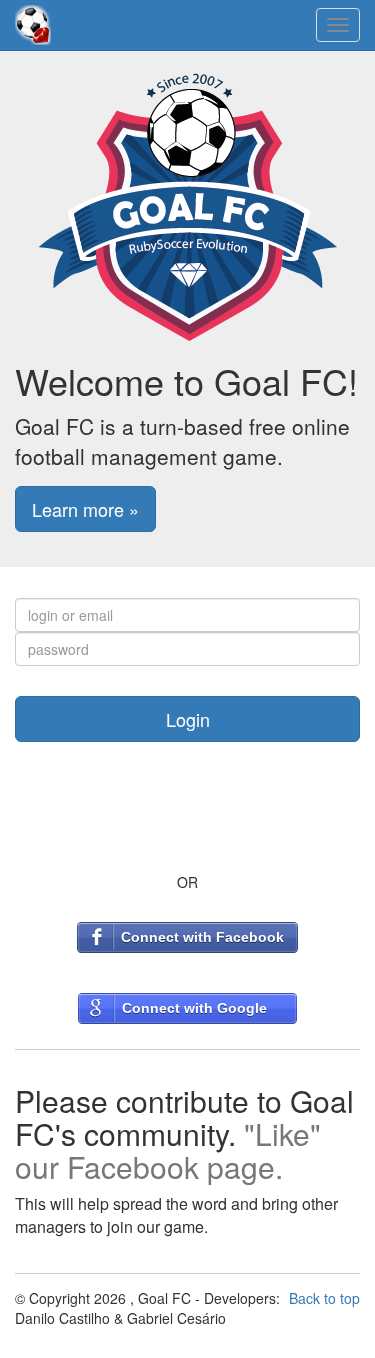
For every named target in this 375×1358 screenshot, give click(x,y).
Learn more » (85, 509)
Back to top (324, 1298)
